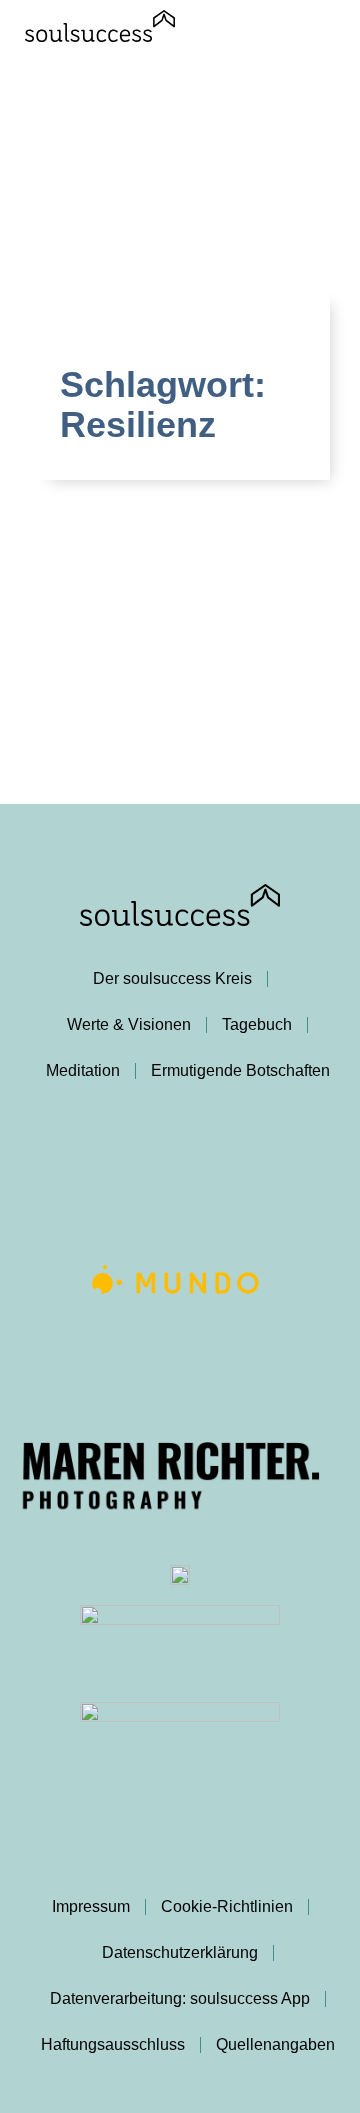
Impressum (91, 1906)
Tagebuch (257, 1024)
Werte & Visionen (129, 1024)
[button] (326, 36)
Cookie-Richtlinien (227, 1906)
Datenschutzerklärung (180, 1952)
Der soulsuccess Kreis (172, 978)
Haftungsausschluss (113, 2044)
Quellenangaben (275, 2044)
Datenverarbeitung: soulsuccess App (180, 1998)
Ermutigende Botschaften (240, 1070)
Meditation (83, 1070)
